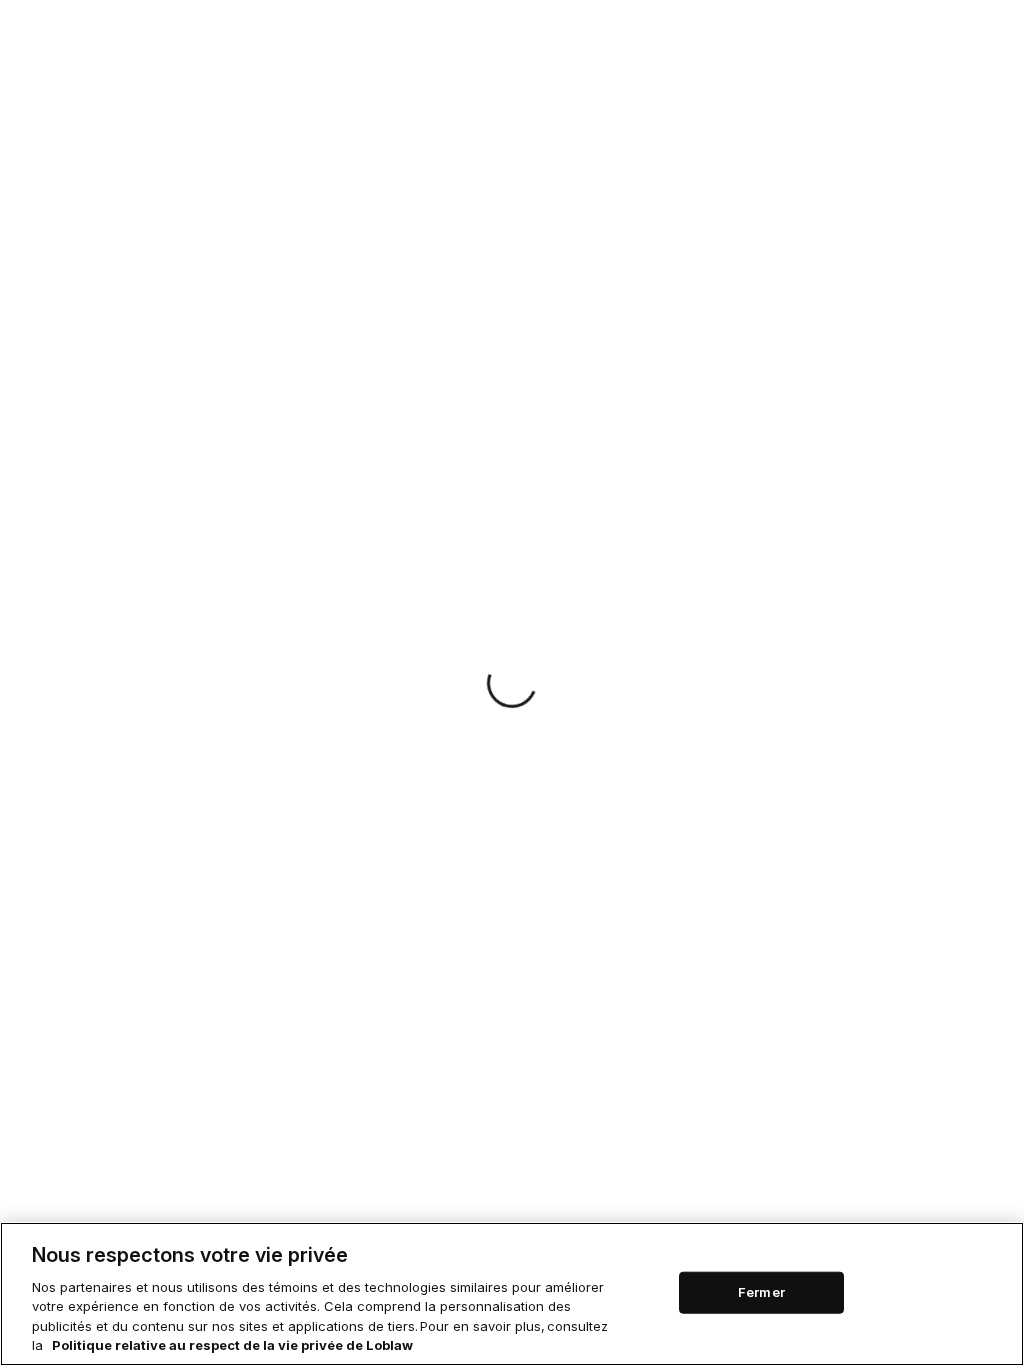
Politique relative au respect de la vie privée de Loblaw (232, 1345)
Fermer (761, 1292)
